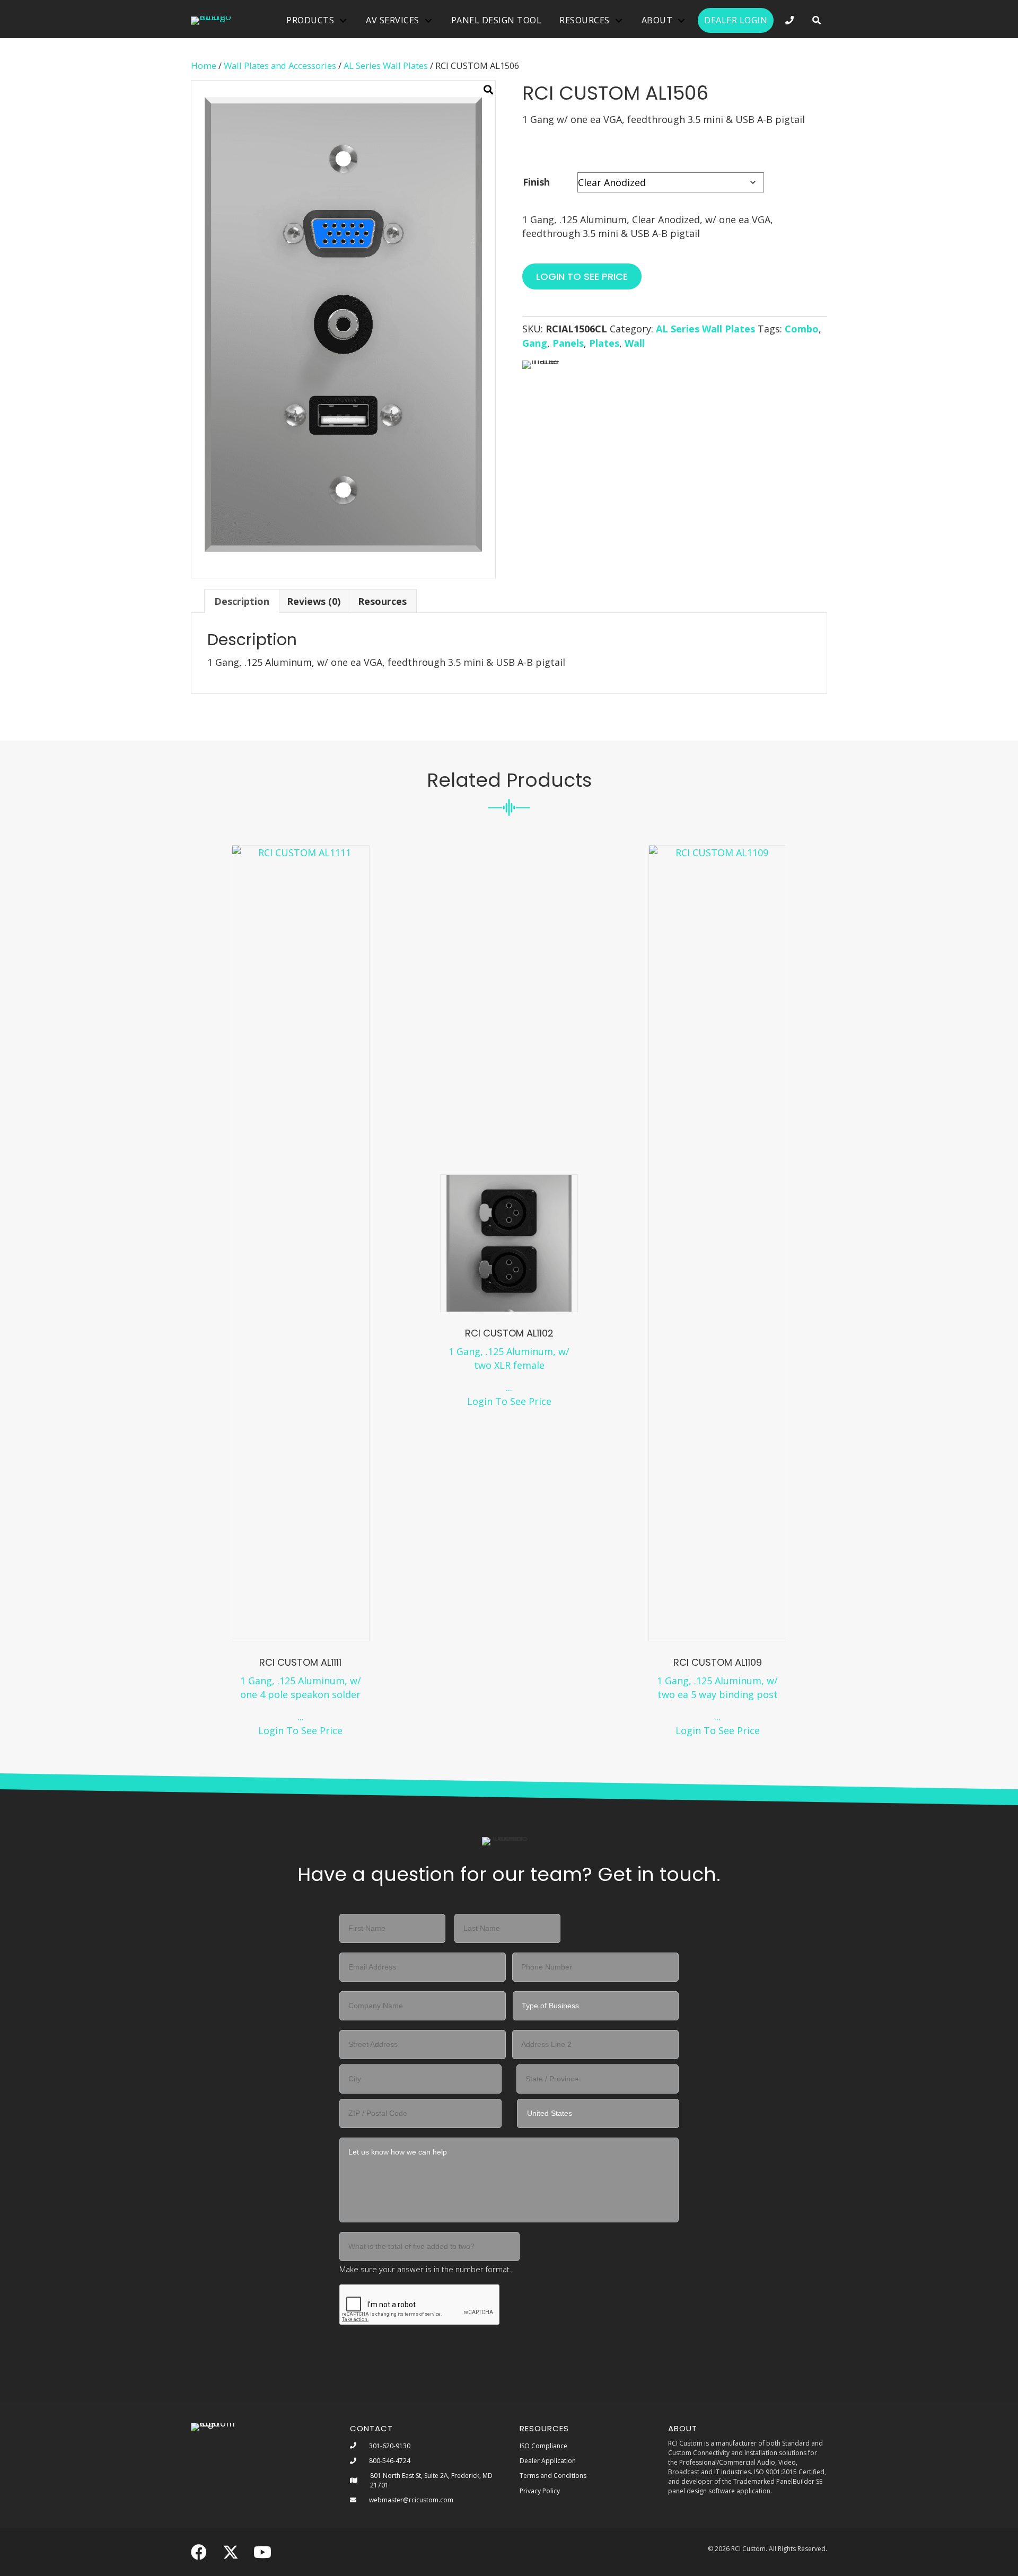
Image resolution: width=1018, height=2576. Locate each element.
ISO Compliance (543, 2446)
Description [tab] (242, 601)
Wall (635, 343)
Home (204, 65)
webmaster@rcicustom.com (411, 2500)
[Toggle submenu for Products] (343, 20)
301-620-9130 (390, 2446)
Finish (536, 182)
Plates (604, 343)
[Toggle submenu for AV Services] (428, 20)
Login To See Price (300, 1730)
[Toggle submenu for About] (681, 20)
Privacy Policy (540, 2491)
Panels (568, 343)
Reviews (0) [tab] (314, 601)
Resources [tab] (382, 601)
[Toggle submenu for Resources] (619, 20)
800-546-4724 (390, 2461)
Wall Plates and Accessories (280, 65)
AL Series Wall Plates (386, 65)
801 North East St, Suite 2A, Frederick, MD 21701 (431, 2480)
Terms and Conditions (553, 2476)
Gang (535, 343)
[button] (817, 20)
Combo (802, 329)
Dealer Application (548, 2461)
